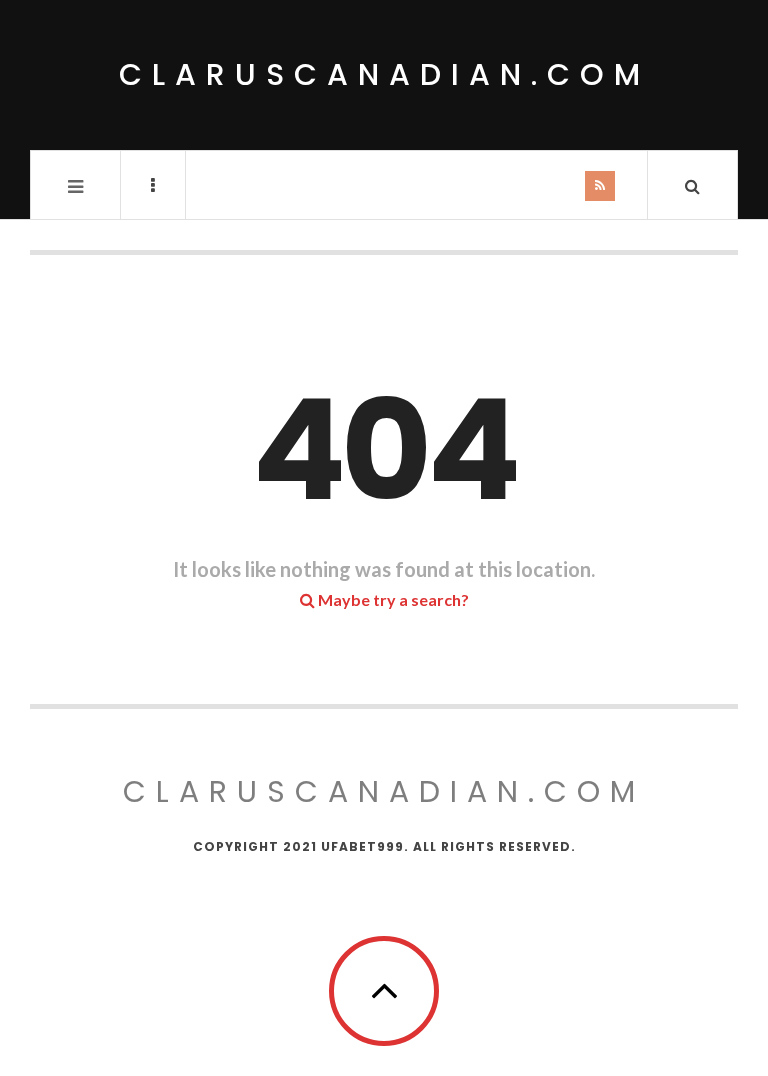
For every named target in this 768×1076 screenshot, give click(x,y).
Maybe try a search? (392, 599)
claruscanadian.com (384, 74)
